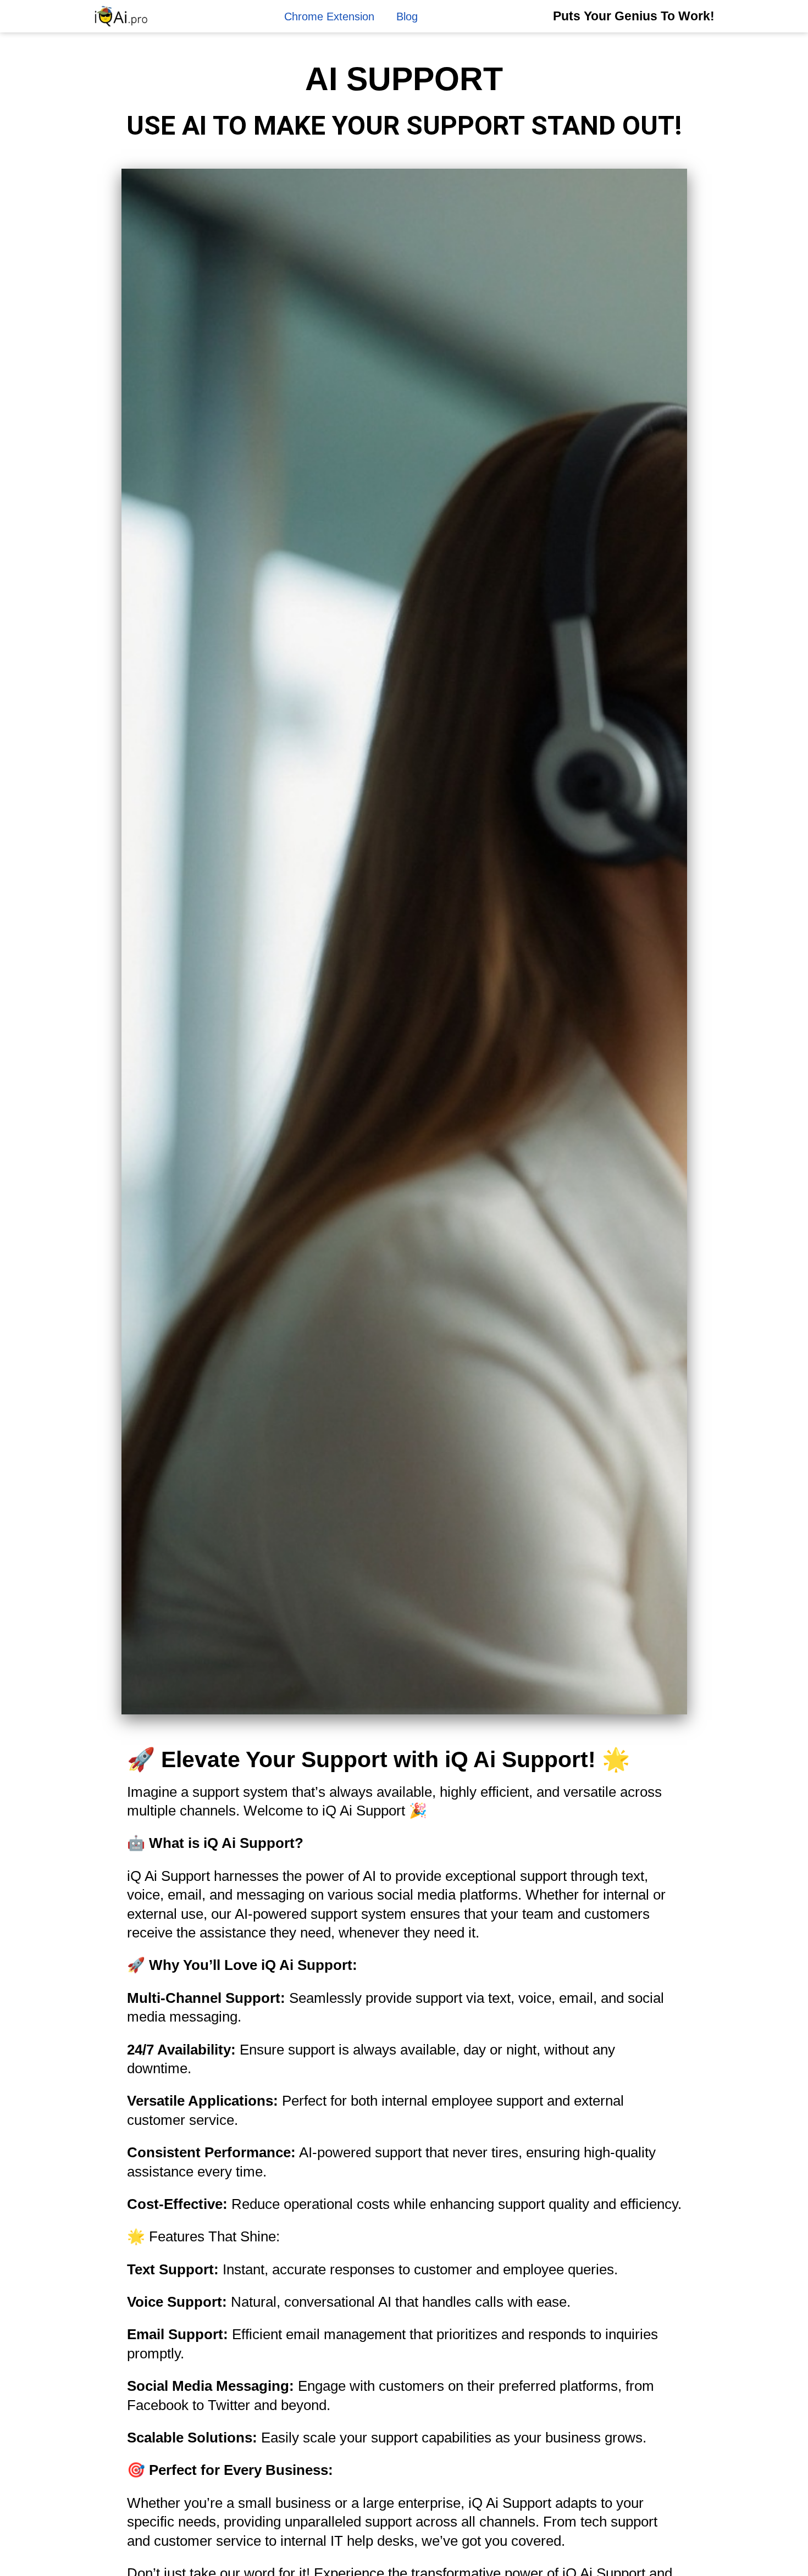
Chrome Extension (329, 16)
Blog (407, 16)
